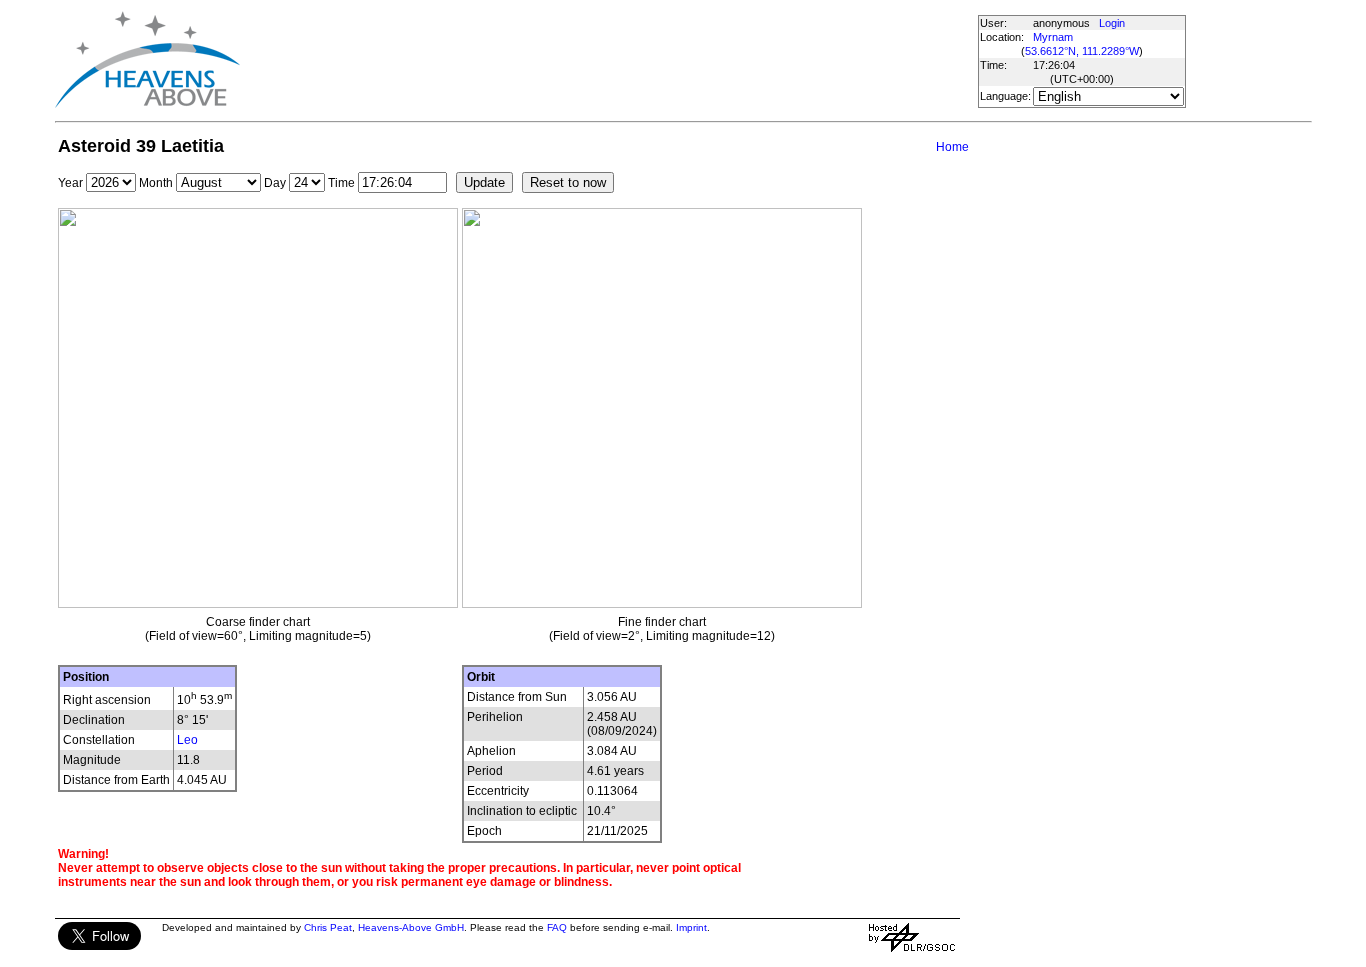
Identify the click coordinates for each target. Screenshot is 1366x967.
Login (1112, 23)
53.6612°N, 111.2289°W (1082, 51)
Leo (187, 740)
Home (952, 147)
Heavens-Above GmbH (411, 927)
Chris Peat (328, 927)
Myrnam (1053, 37)
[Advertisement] (608, 60)
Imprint (691, 927)
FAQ (557, 927)
